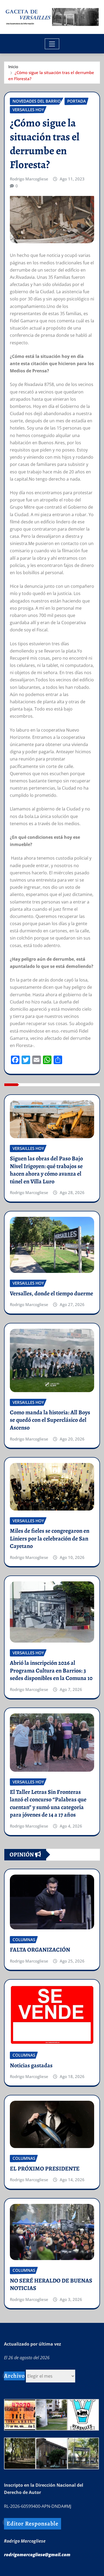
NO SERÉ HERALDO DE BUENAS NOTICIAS (51, 2285)
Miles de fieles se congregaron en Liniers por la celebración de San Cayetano (50, 1538)
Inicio (13, 67)
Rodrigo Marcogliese (29, 179)
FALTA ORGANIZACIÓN (40, 1950)
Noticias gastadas (31, 2065)
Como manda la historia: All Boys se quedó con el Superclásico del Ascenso (50, 1420)
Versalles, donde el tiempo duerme (51, 1293)
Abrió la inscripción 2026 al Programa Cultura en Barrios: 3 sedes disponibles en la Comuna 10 (51, 1671)
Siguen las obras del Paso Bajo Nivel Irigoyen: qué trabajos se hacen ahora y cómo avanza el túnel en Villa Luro (46, 1170)
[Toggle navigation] (52, 44)
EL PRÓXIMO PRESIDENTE (45, 2169)
